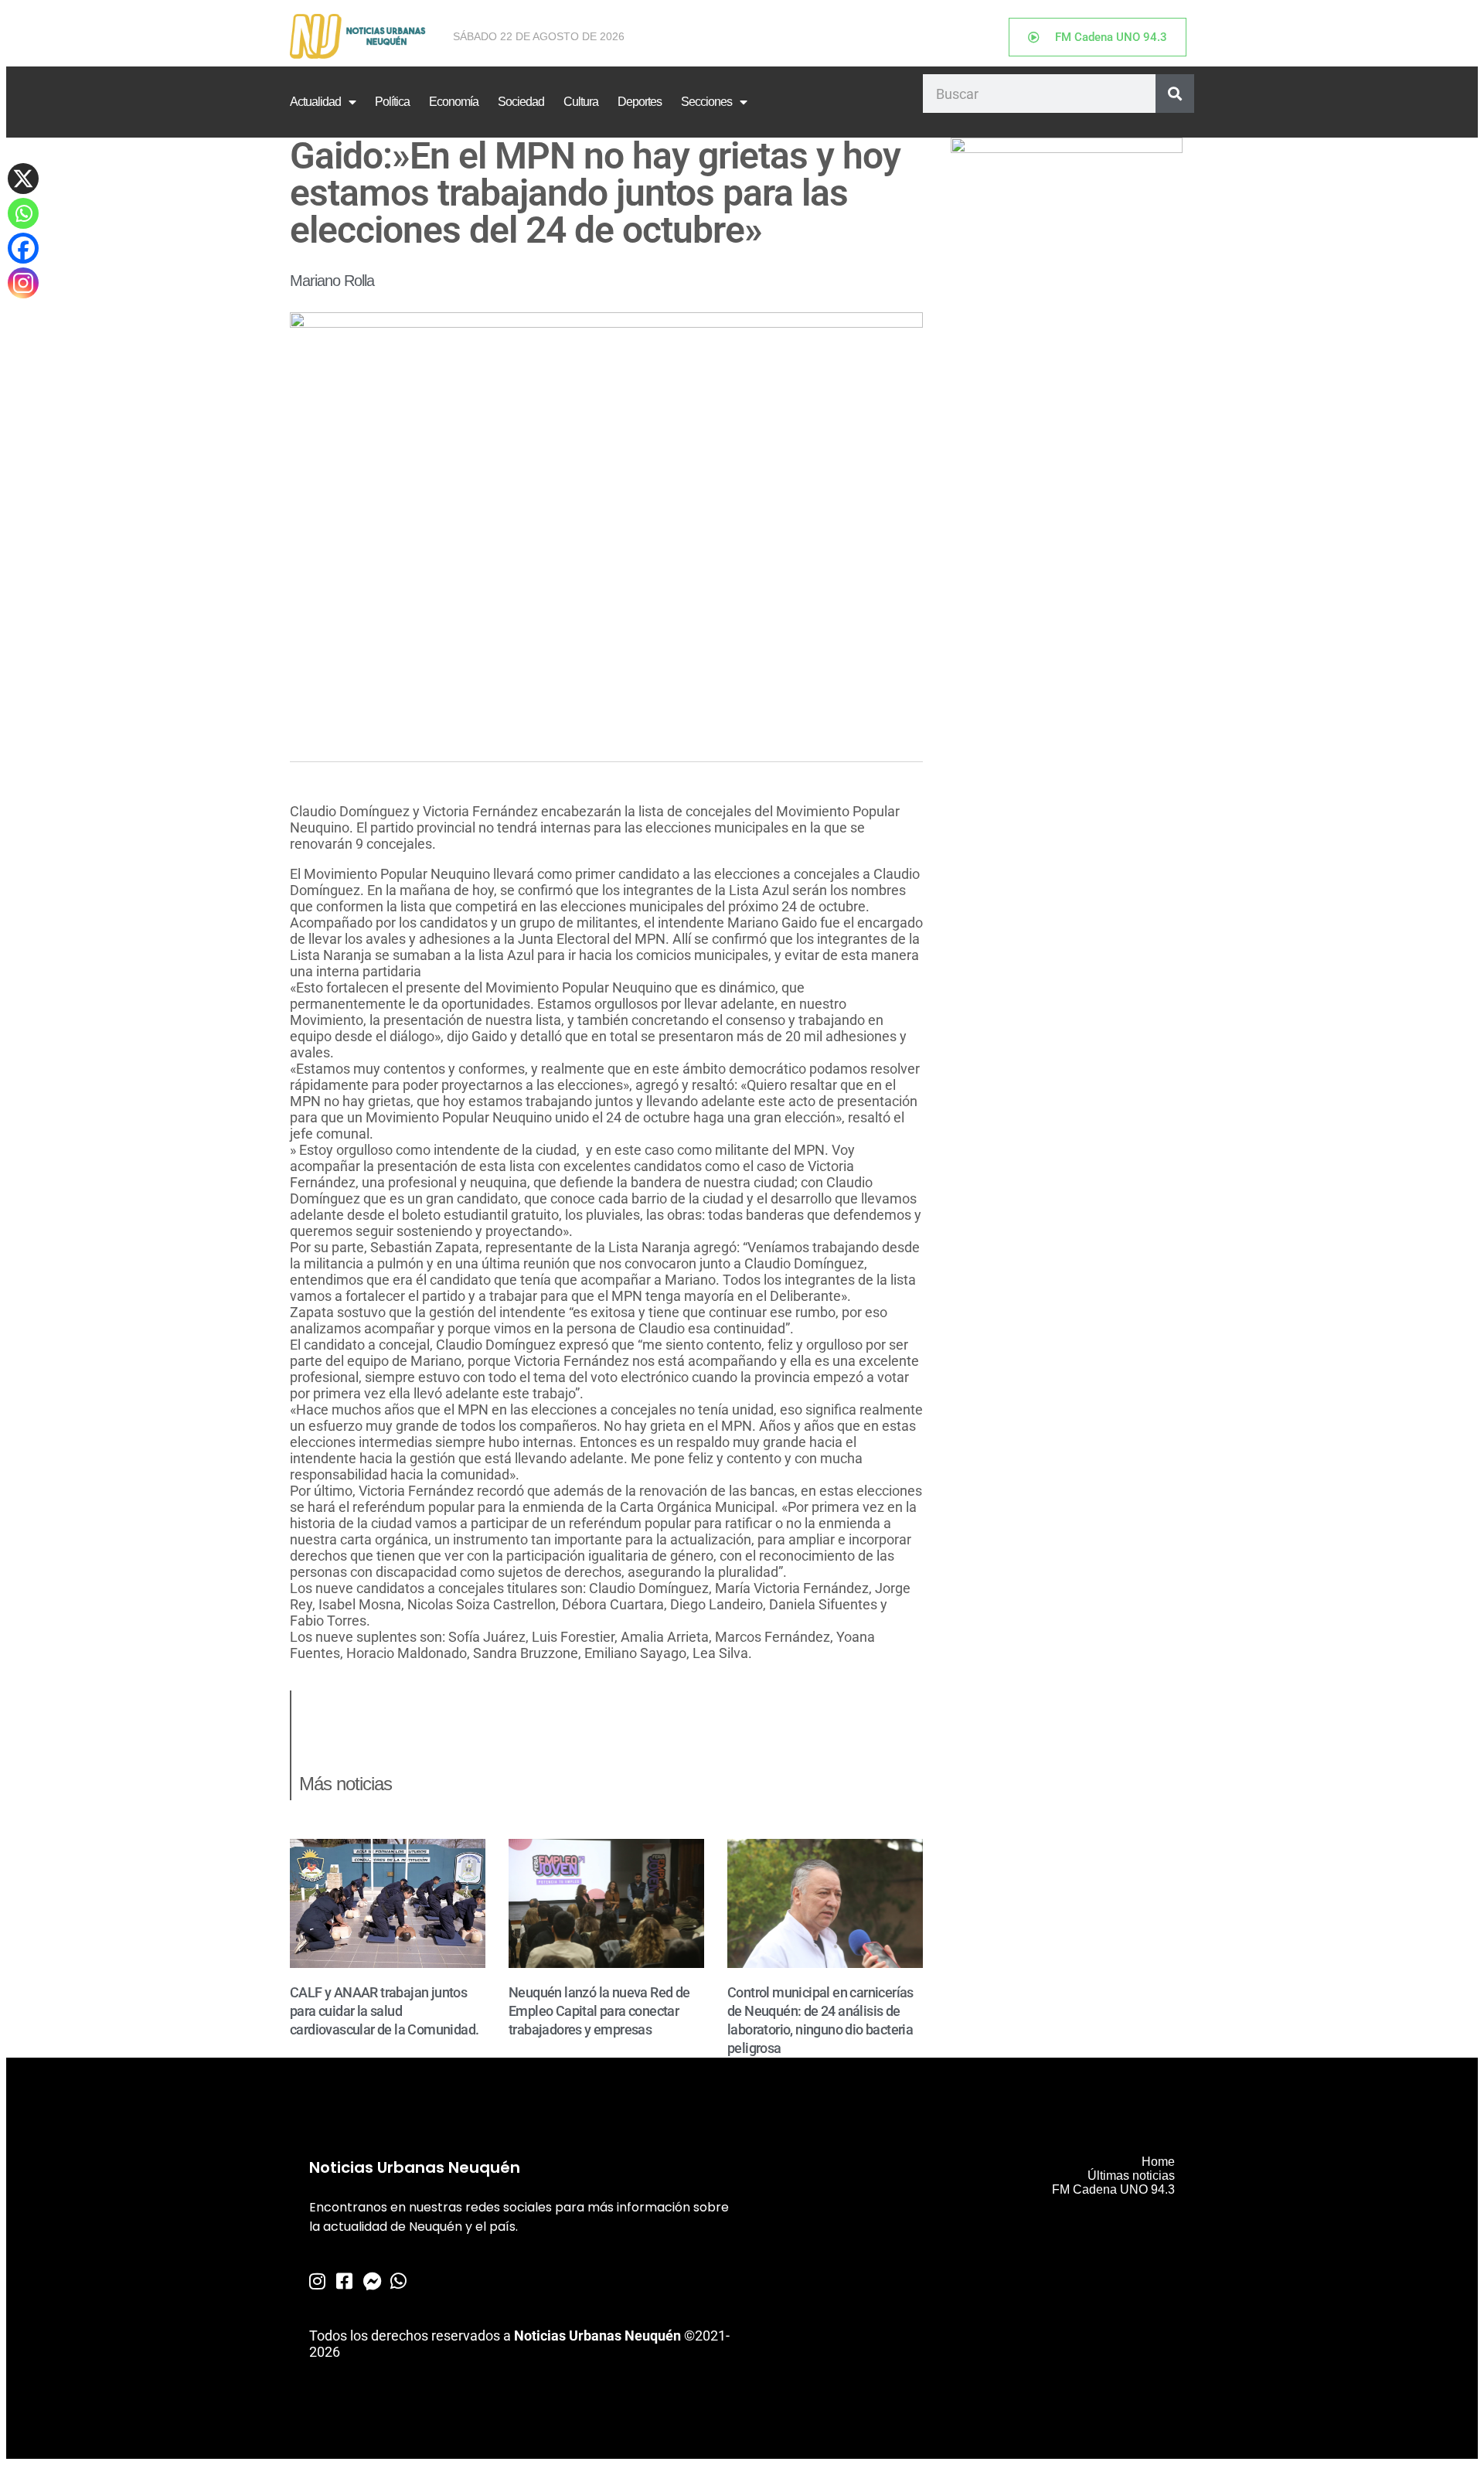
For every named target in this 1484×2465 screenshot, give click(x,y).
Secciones (706, 102)
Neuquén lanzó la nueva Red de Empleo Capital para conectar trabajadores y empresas (599, 2011)
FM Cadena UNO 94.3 (1113, 2189)
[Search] (1175, 94)
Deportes (640, 102)
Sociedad (521, 102)
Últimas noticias (1131, 2176)
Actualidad (315, 102)
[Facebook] (23, 248)
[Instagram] (23, 283)
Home (1158, 2162)
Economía (454, 102)
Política (392, 102)
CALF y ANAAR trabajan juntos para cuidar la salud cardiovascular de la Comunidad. (384, 2011)
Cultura (581, 102)
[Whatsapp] (23, 213)
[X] (23, 179)
